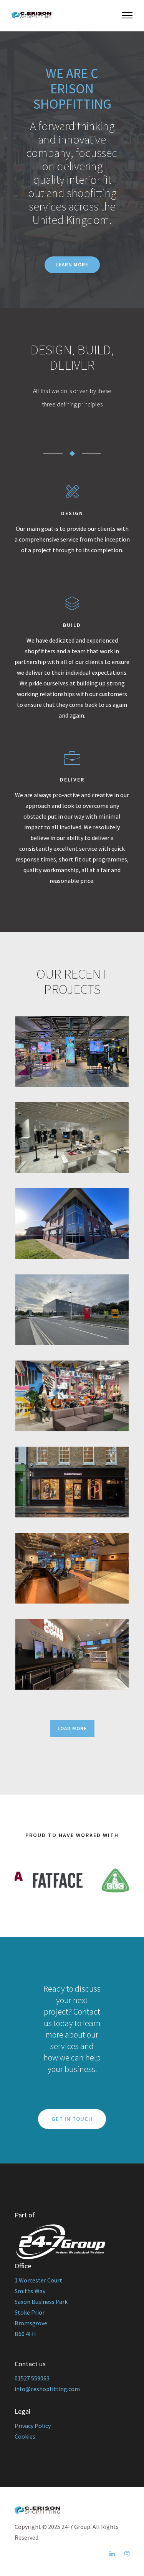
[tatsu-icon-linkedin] (114, 2554)
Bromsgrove (31, 2323)
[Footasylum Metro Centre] (72, 1051)
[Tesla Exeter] (72, 1310)
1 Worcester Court (38, 2280)
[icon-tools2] (72, 492)
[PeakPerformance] (72, 1482)
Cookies (25, 2436)
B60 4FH (25, 2334)
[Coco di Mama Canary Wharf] (72, 1654)
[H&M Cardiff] (72, 1138)
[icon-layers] (72, 604)
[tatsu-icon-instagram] (127, 2554)
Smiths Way (30, 2291)
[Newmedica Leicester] (72, 1224)
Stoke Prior (30, 2312)
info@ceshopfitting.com (47, 2389)
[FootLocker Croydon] (72, 1396)
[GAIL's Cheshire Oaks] (72, 1568)
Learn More (72, 265)
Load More (72, 1728)
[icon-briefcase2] (72, 759)
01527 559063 (32, 2378)
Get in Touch (72, 2119)
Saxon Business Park (41, 2302)
